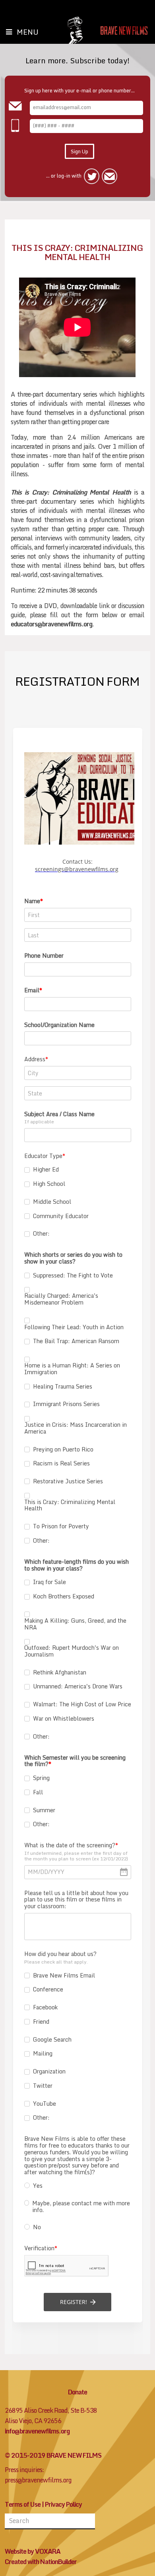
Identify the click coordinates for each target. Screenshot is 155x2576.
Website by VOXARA (33, 2551)
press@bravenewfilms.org (38, 2480)
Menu (28, 32)
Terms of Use (23, 2504)
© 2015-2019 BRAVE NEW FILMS (53, 2455)
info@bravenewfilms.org (37, 2431)
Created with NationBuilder (41, 2562)
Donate (77, 2392)
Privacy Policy (63, 2504)
